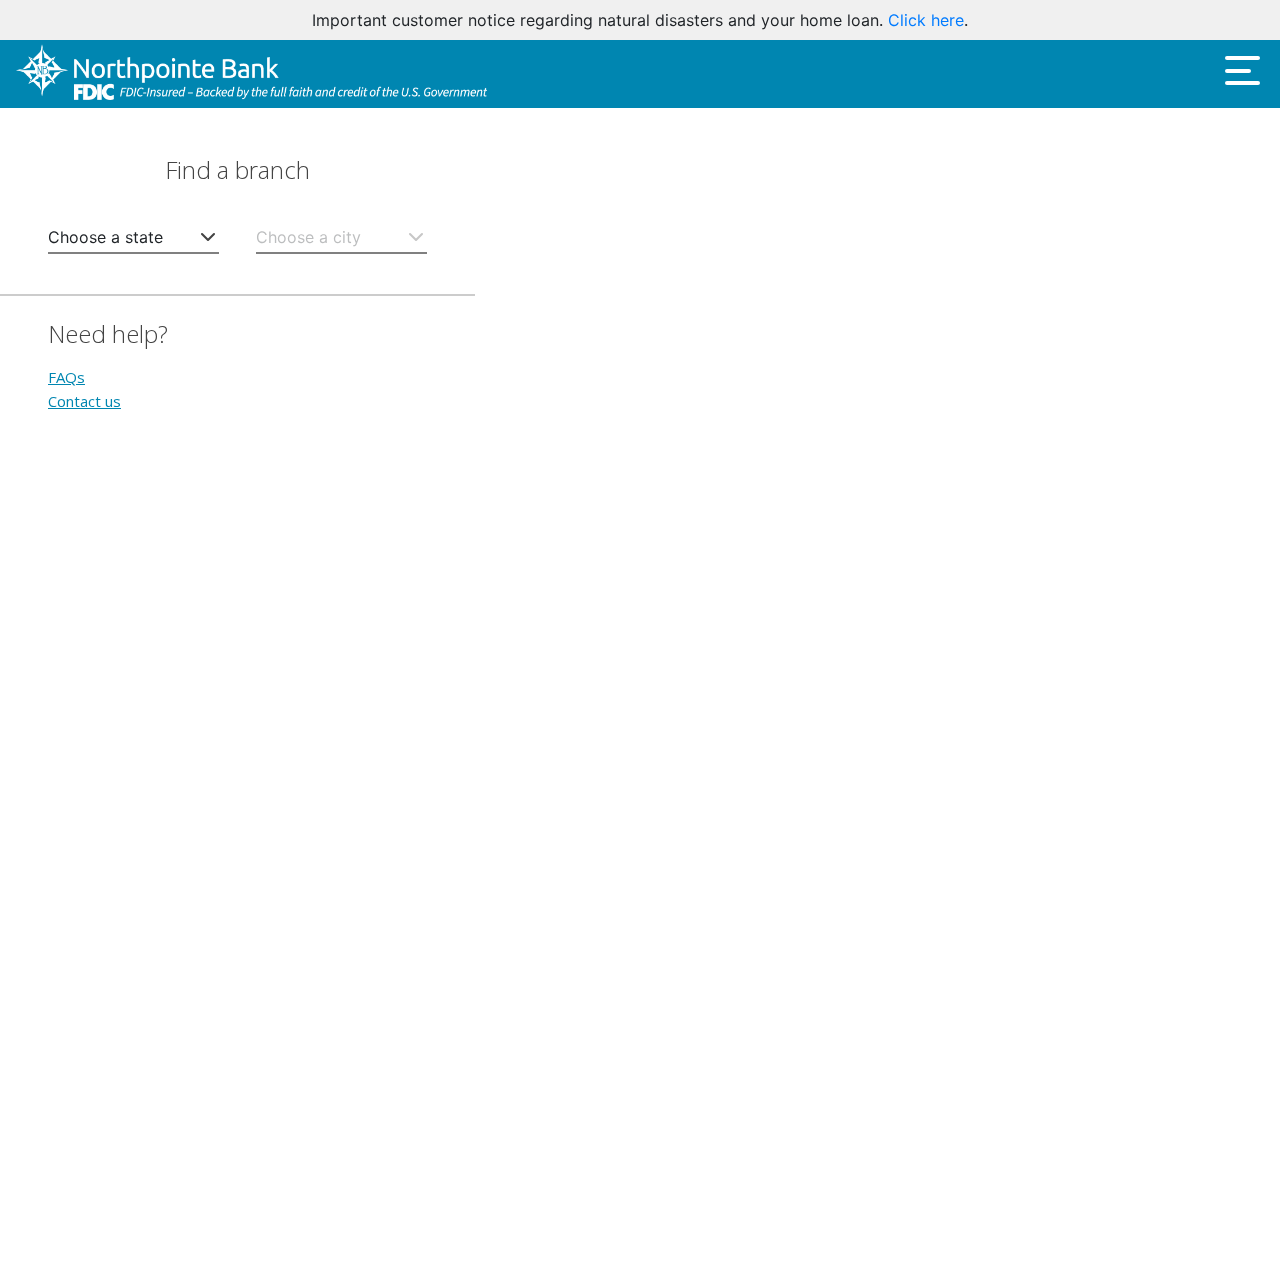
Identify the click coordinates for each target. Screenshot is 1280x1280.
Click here (926, 20)
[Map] (877, 694)
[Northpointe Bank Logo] (251, 73)
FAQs (66, 377)
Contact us (84, 401)
